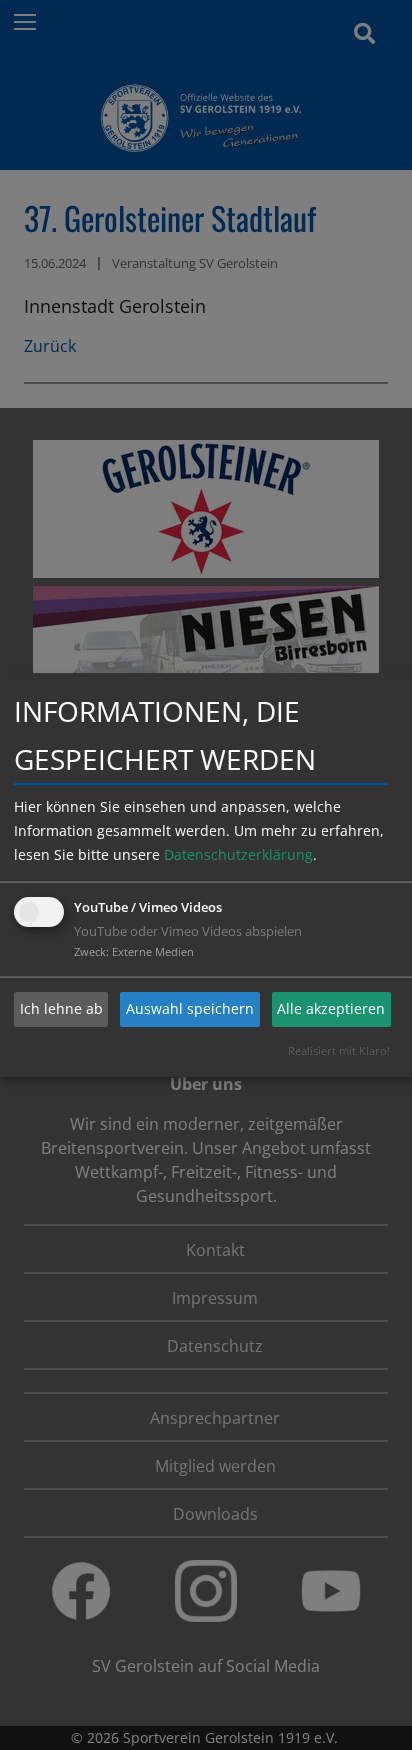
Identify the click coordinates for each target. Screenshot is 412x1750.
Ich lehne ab (61, 1008)
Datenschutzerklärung (238, 854)
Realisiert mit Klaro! (339, 1050)
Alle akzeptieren (331, 1008)
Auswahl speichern (190, 1008)
